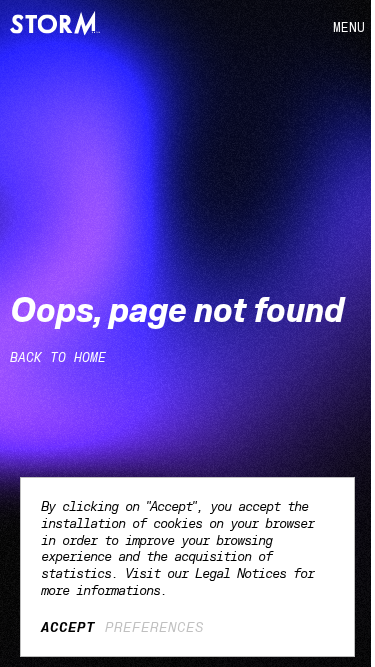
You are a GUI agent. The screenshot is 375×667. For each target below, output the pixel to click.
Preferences (154, 627)
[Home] (55, 23)
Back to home (58, 357)
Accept (68, 627)
